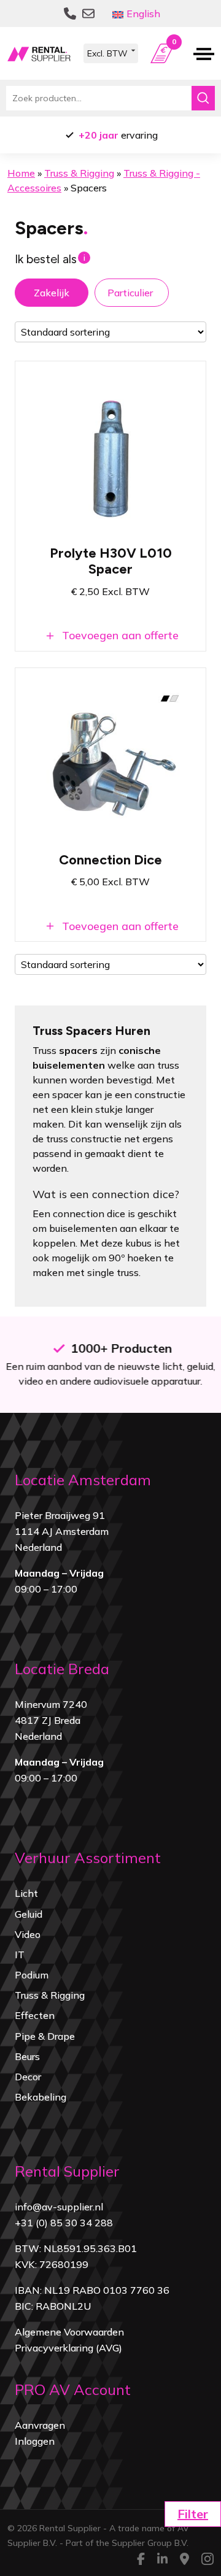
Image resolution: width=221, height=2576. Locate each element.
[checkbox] (132, 293)
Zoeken (203, 98)
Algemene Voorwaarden (69, 2332)
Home (21, 173)
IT (20, 1955)
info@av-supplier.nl (59, 2207)
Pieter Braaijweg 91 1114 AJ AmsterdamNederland (62, 1531)
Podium (32, 1975)
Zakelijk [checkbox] (52, 293)
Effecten (35, 2015)
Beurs (27, 2056)
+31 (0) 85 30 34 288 (64, 2223)
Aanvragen (40, 2425)
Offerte (174, 44)
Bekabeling (41, 2097)
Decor (28, 2077)
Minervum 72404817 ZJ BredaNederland (51, 1720)
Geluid (29, 1914)
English (143, 13)
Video (28, 1934)
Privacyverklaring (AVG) (68, 2348)
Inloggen (35, 2441)
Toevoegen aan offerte (119, 635)
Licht (26, 1893)
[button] (193, 2514)
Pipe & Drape (45, 2036)
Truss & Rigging (79, 173)
